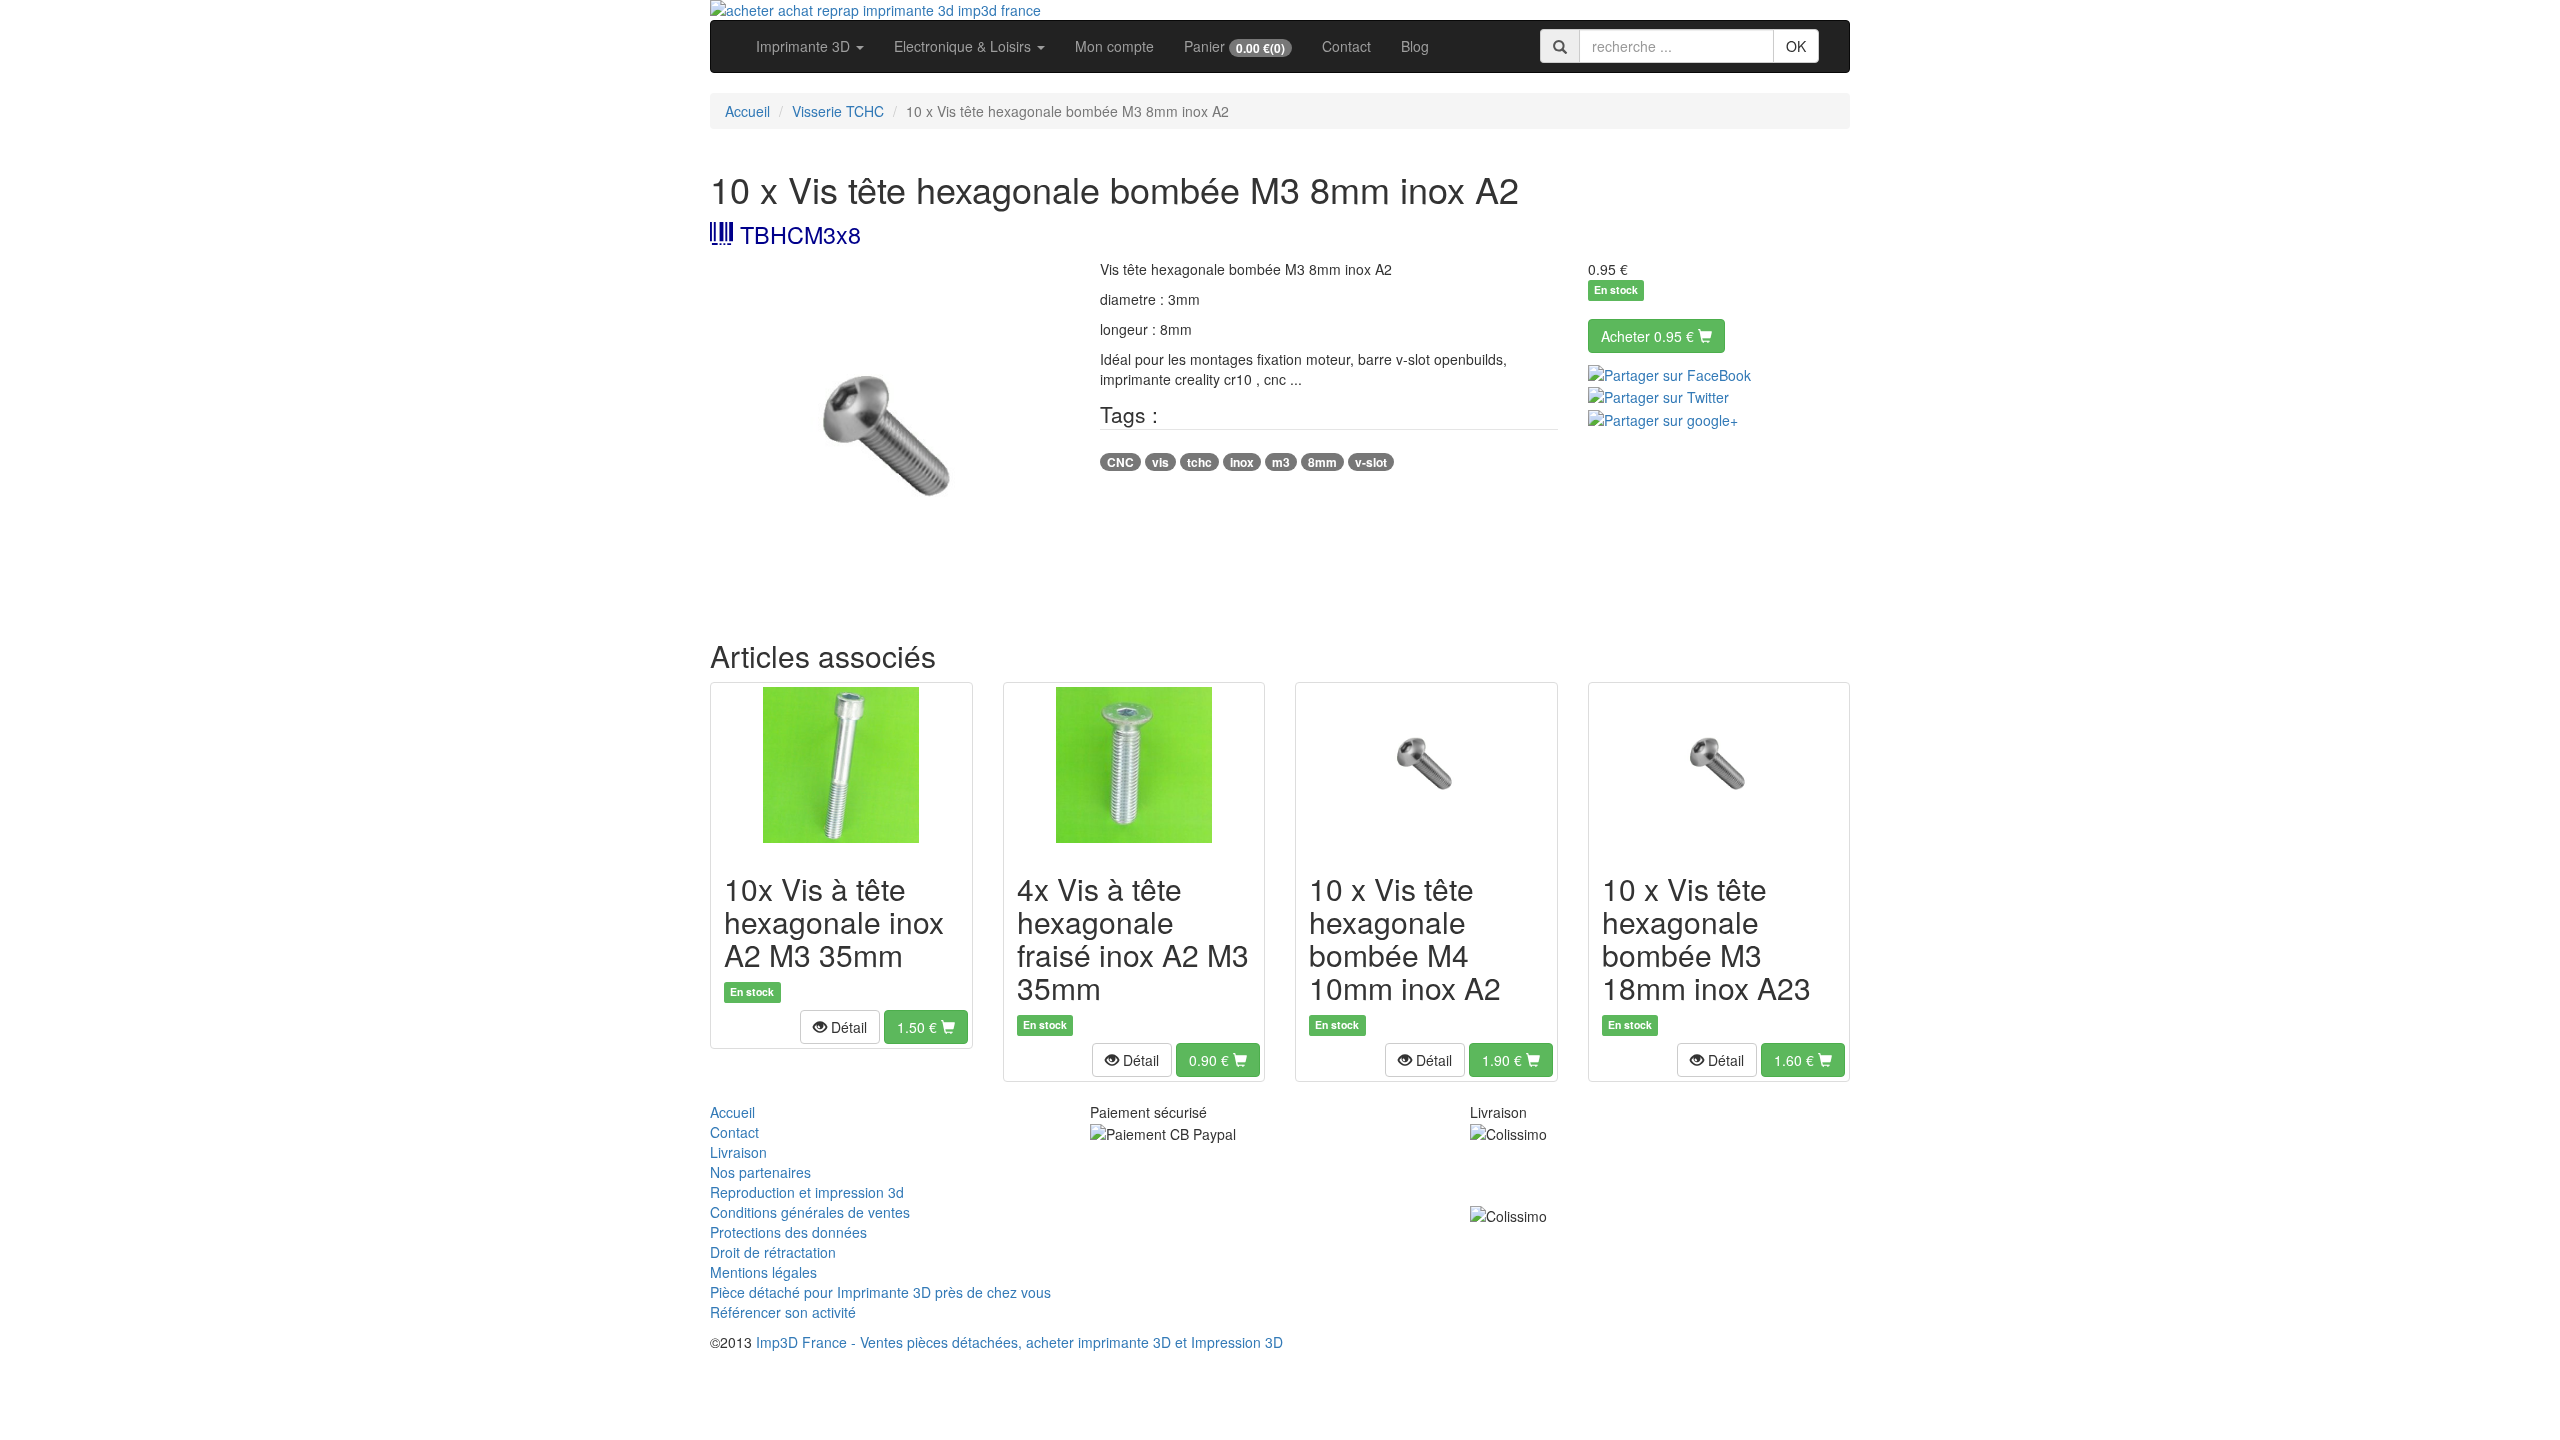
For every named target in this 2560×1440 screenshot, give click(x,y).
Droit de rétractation (773, 1252)
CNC (1120, 462)
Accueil (747, 111)
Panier (1234, 46)
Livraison (738, 1152)
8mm (1322, 462)
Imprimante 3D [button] (805, 46)
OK (1796, 46)
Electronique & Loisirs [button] (964, 46)
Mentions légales (763, 1272)
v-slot (1371, 462)
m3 (1281, 462)
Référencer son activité (783, 1312)
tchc (1199, 462)
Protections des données (788, 1232)
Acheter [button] (1647, 336)
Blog (1415, 46)
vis (1160, 462)
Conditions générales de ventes (810, 1212)
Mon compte (1114, 46)
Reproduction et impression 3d (807, 1192)
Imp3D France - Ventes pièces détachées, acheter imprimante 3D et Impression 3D (1019, 1342)
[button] (840, 1027)
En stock (1616, 290)
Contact (1346, 46)
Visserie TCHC (838, 111)
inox (1242, 462)
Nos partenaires (760, 1172)
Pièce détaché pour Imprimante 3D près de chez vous (880, 1292)
